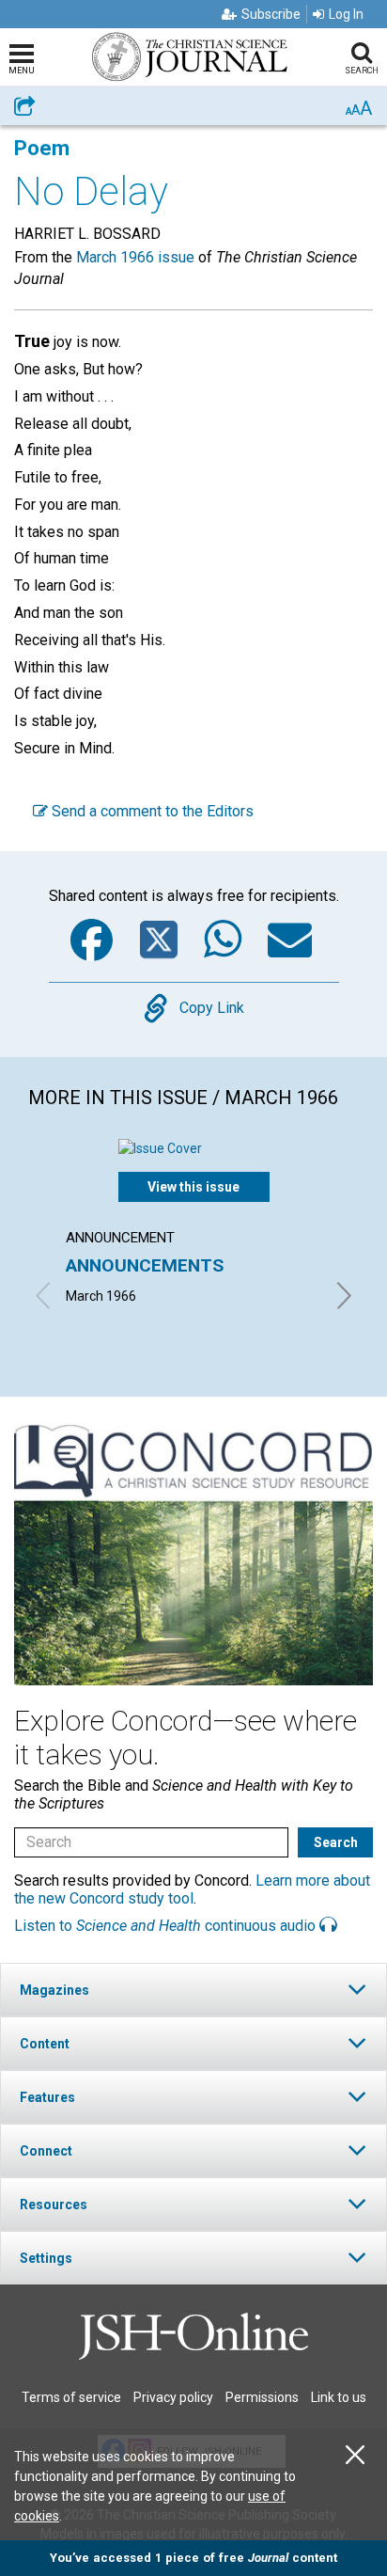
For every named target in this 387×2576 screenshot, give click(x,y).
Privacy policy (173, 2397)
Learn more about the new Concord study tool (192, 1889)
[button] (193, 1990)
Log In (346, 14)
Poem (42, 148)
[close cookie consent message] (355, 2455)
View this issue (193, 1187)
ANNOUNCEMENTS (145, 1265)
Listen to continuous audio (167, 1926)
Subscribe (271, 14)
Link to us (339, 2397)
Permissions (262, 2397)
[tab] (193, 1990)
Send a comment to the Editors (151, 811)
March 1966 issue (135, 257)
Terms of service (71, 2397)
